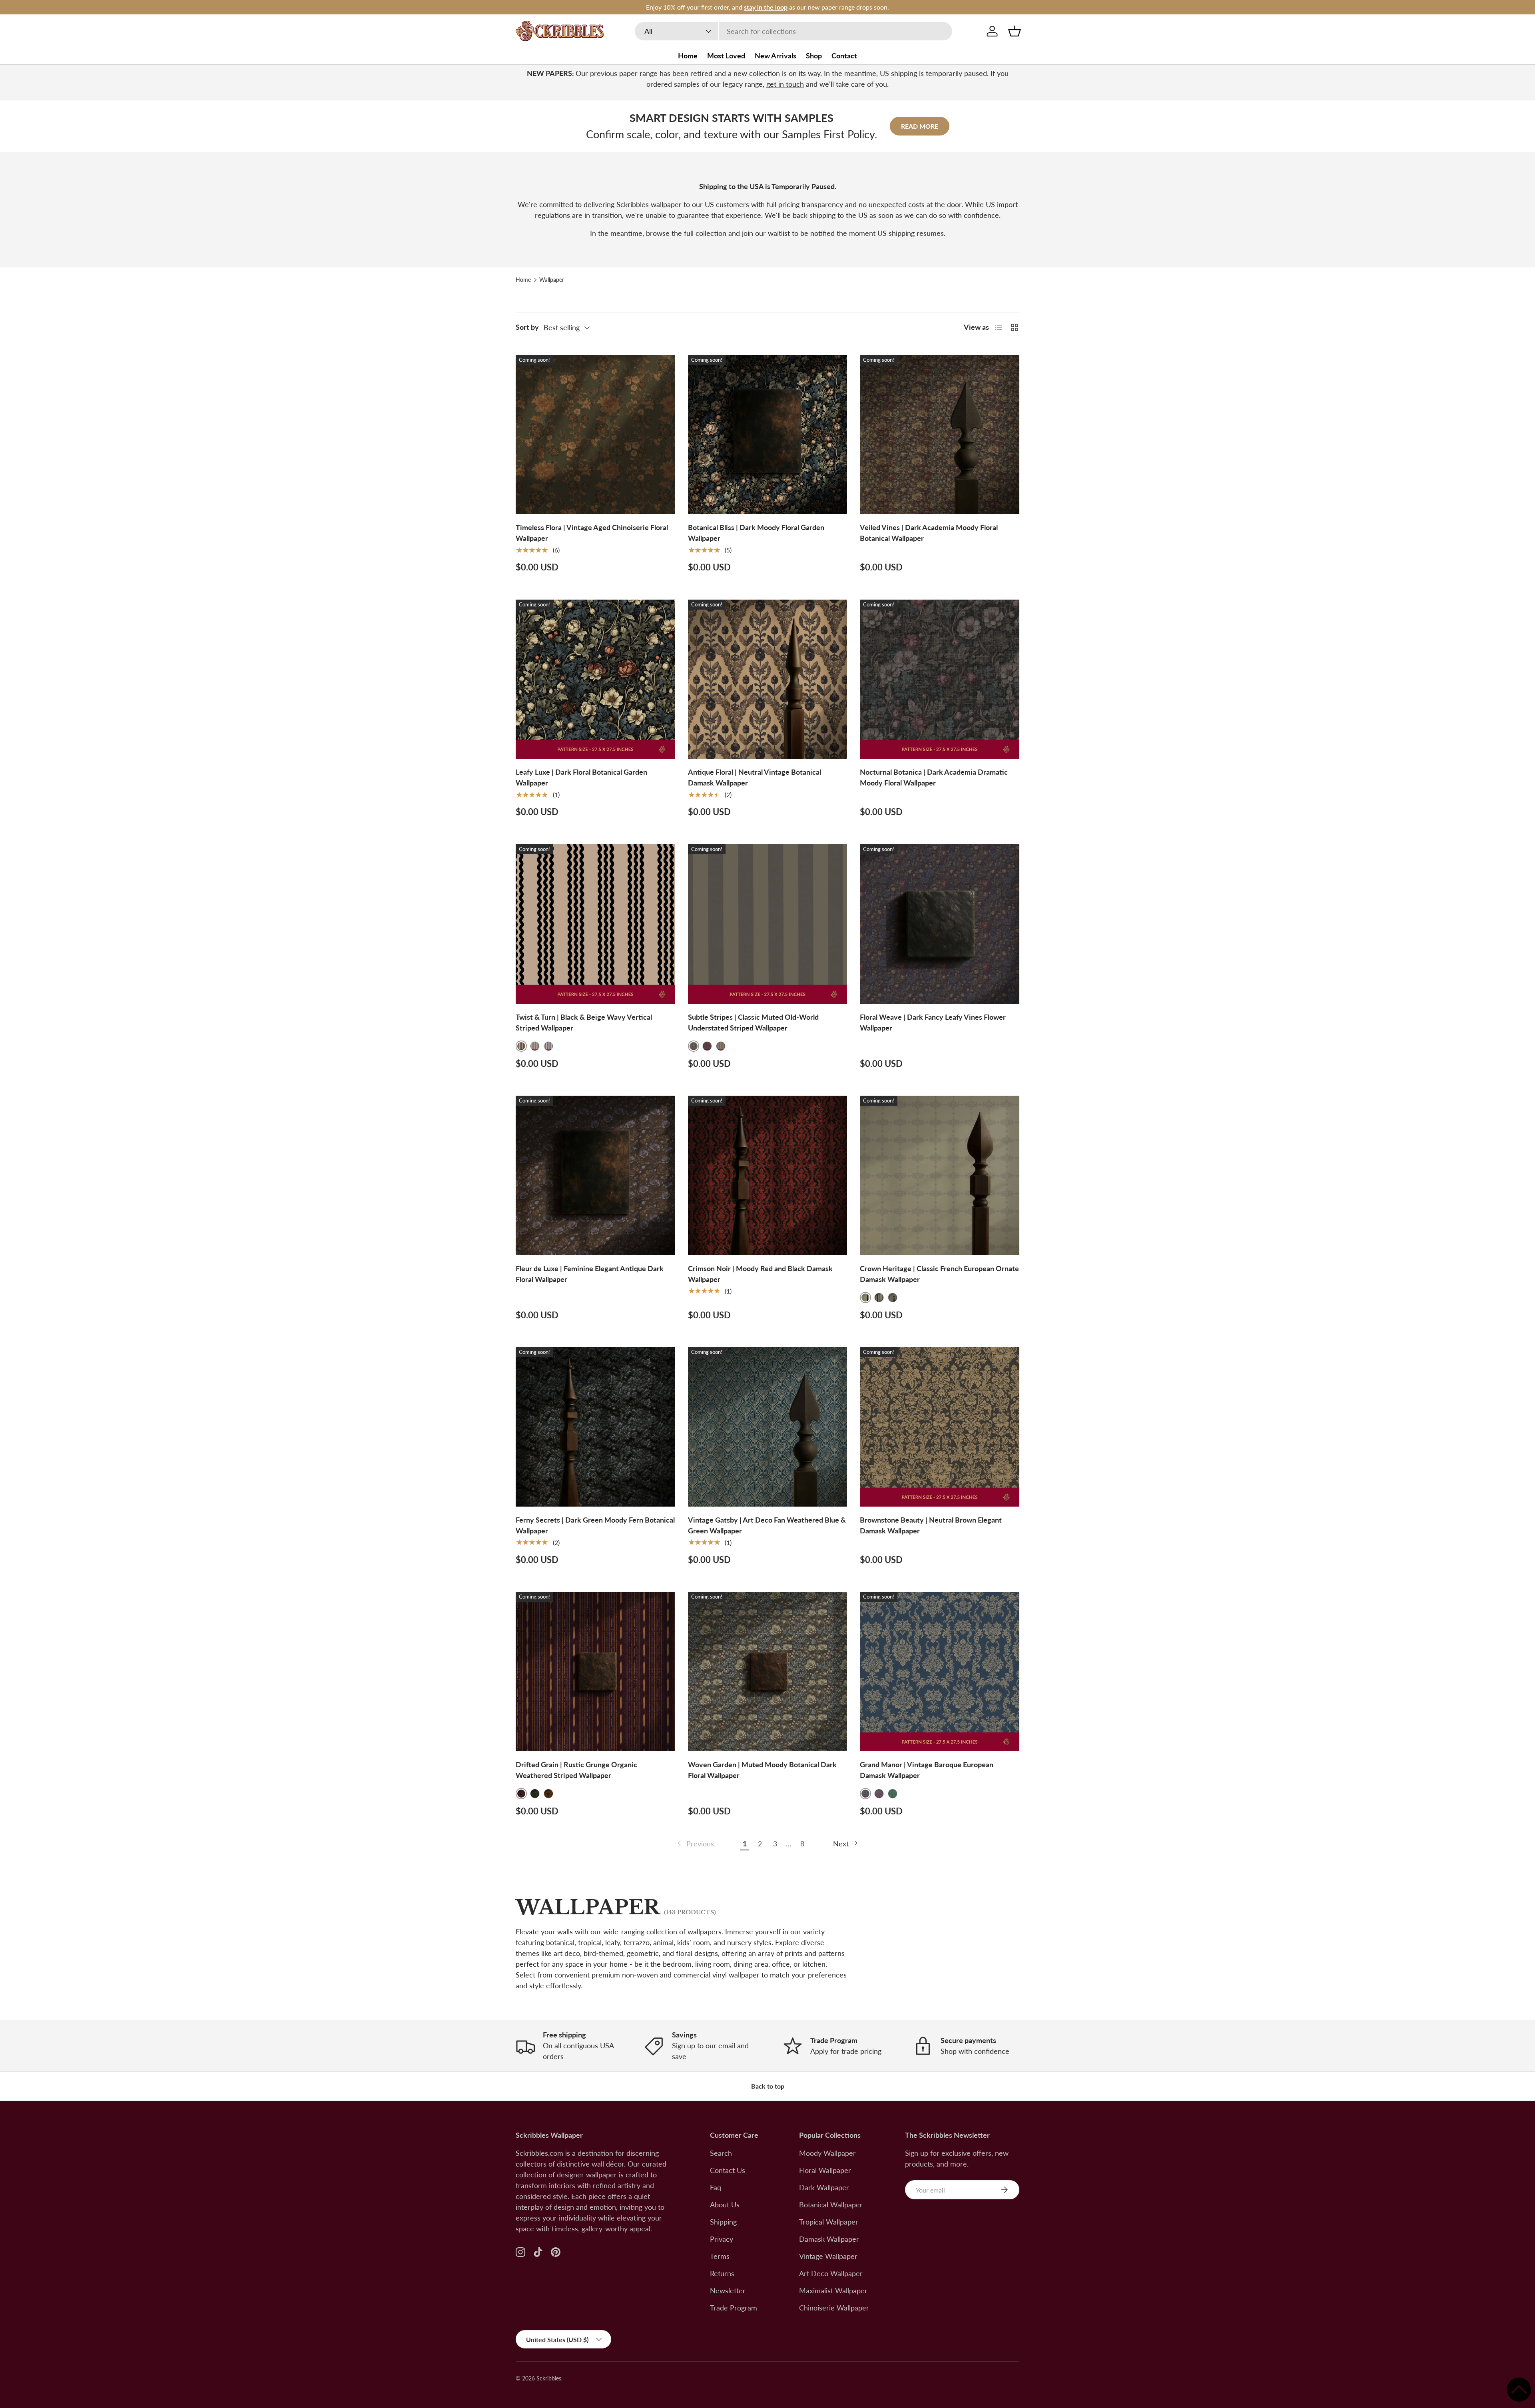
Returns (722, 2273)
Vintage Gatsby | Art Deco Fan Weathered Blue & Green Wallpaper (767, 1525)
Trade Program (734, 2308)
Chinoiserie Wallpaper (834, 2308)
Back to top (768, 2086)
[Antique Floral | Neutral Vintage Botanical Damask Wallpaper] (768, 679)
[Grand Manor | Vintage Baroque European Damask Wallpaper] (940, 1671)
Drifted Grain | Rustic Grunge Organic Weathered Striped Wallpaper (576, 1770)
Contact (844, 56)
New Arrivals (775, 56)
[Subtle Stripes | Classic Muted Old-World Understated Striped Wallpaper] (768, 924)
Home (688, 56)
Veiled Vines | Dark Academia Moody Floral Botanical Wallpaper (929, 533)
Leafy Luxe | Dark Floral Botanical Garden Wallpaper (581, 777)
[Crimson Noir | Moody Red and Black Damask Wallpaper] (768, 1175)
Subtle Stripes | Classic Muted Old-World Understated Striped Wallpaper (753, 1022)
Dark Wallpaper (824, 2187)
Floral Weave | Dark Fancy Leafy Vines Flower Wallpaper (933, 1022)
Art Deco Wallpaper (831, 2273)
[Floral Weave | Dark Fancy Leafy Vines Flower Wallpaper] (940, 924)
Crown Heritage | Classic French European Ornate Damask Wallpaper (939, 1274)
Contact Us (728, 2170)
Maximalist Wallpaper (833, 2290)
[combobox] (793, 31)
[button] (1015, 31)
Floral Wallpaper (825, 2170)
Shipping (723, 2222)
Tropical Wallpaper (829, 2222)
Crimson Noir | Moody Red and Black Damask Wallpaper (760, 1274)
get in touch (785, 84)
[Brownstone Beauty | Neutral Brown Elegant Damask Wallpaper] (940, 1427)
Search (721, 2153)
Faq (716, 2187)
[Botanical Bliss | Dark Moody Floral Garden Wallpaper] (768, 435)
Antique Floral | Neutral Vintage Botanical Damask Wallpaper (755, 777)
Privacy (722, 2239)
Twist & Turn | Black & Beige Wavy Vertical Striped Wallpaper (584, 1022)
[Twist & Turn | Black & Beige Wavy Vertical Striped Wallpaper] (595, 924)
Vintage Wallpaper (828, 2256)
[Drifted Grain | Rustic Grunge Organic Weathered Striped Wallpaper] (595, 1671)
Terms (720, 2256)
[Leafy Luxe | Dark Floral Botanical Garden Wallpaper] (595, 679)
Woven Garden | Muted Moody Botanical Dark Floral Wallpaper (762, 1770)
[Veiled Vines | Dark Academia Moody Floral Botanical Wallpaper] (940, 435)
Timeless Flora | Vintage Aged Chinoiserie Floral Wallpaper (592, 533)
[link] (695, 1844)
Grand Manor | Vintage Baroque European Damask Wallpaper (927, 1770)
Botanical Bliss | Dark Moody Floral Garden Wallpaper (756, 533)
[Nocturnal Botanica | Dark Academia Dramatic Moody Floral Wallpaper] (940, 679)
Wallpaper (552, 280)
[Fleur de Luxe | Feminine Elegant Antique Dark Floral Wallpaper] (595, 1175)
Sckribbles (549, 2378)
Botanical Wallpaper (831, 2205)
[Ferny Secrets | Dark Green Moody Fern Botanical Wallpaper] (595, 1427)
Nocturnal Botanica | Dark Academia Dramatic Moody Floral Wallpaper (934, 777)
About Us (725, 2205)
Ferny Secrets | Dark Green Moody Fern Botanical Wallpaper (595, 1525)
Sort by (527, 327)
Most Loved (726, 56)
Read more (920, 126)
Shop (814, 56)
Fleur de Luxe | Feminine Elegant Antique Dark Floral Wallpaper (590, 1274)
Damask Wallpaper (829, 2239)
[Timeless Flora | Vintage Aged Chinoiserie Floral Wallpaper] (595, 435)
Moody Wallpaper (827, 2153)
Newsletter (728, 2290)
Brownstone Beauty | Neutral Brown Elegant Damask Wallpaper (931, 1525)
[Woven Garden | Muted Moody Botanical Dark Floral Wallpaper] (768, 1671)
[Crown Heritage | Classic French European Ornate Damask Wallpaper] (940, 1175)
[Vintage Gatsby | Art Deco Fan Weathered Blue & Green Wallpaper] (768, 1427)
